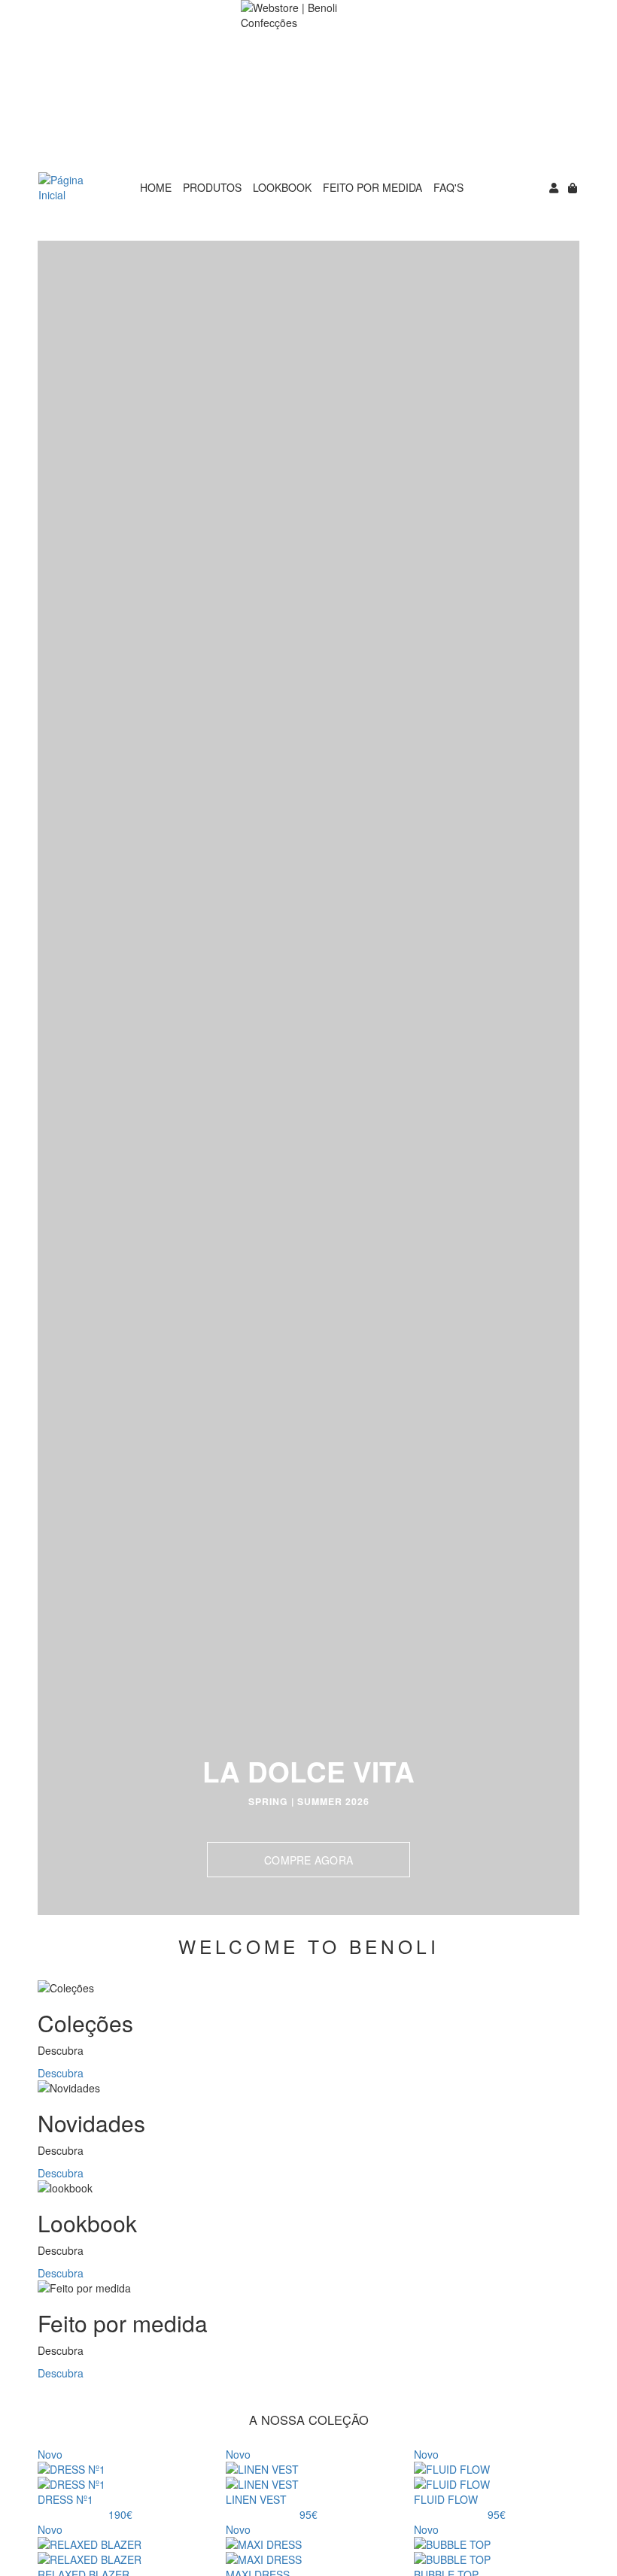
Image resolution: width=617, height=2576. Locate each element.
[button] (55, 1078)
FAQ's (448, 187)
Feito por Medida (372, 187)
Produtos (212, 187)
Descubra (61, 2073)
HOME (156, 187)
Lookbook (282, 187)
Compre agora (308, 1860)
